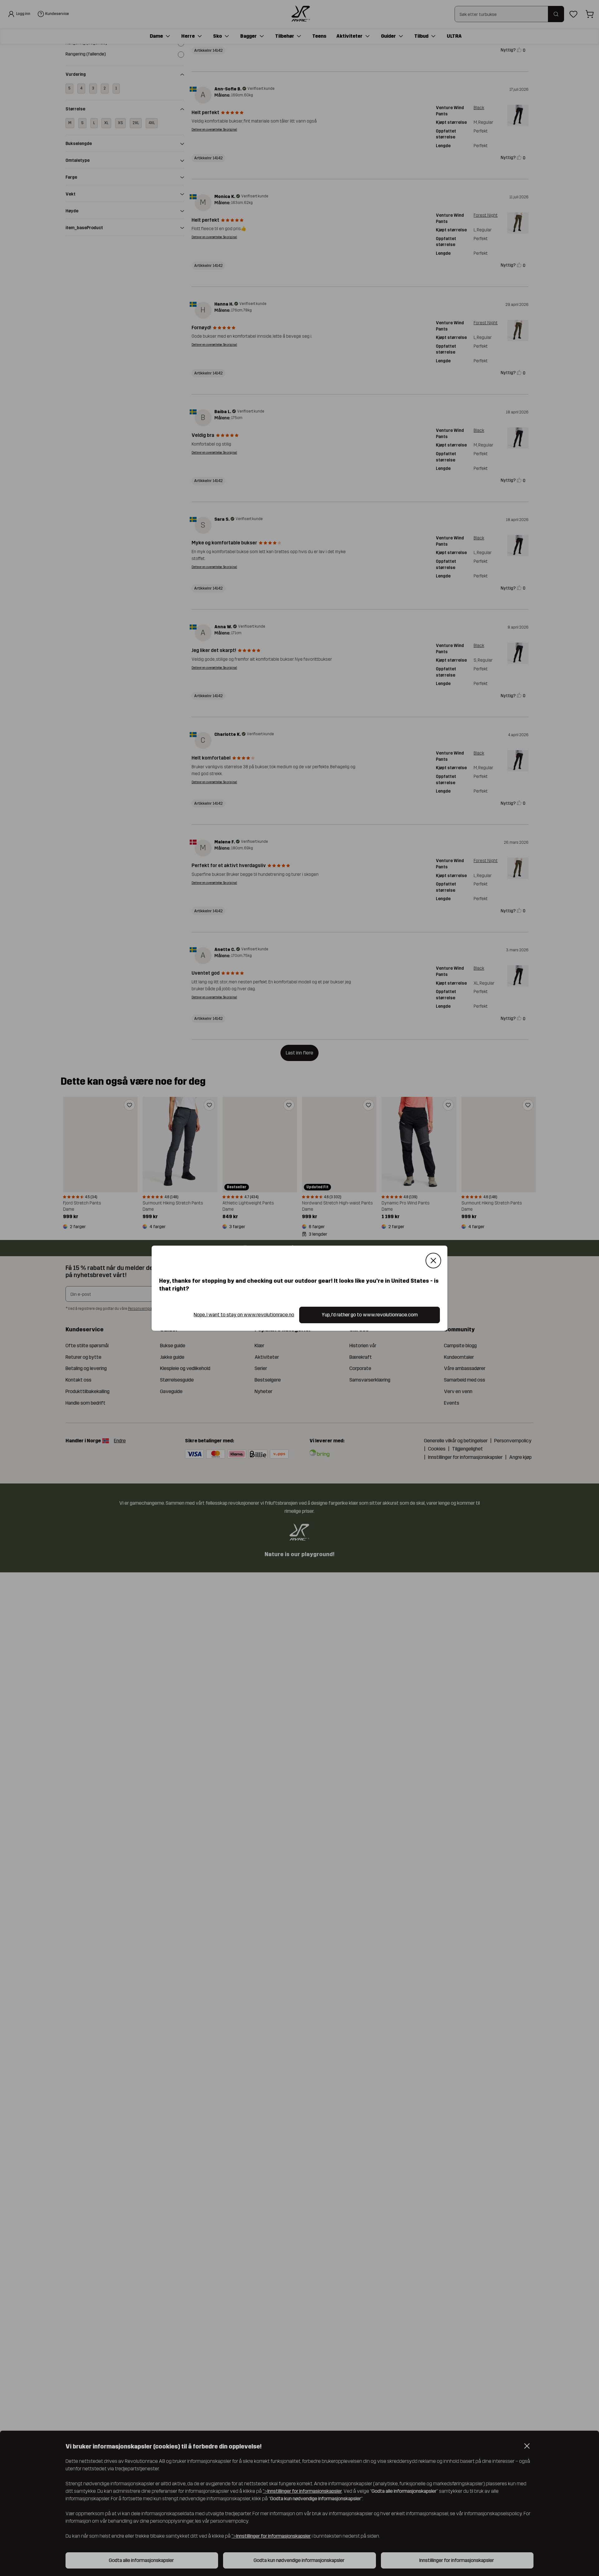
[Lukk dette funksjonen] (433, 1261)
